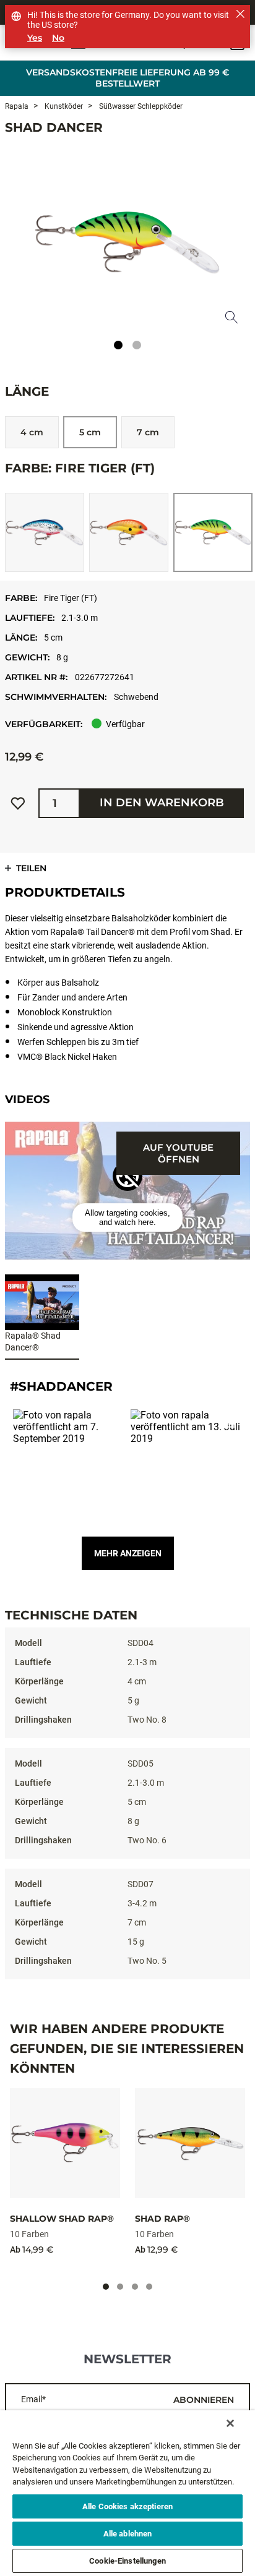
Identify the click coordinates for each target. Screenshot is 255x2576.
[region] (127, 2493)
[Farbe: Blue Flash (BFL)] (45, 532)
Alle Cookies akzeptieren (127, 2506)
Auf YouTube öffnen (178, 1153)
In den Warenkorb (162, 803)
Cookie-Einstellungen (127, 2561)
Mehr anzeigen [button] (128, 1553)
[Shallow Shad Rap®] (65, 2143)
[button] (127, 1218)
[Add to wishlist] (18, 803)
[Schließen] (230, 2423)
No (58, 38)
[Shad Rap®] (190, 2143)
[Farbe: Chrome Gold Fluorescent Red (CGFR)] (129, 532)
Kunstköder (63, 106)
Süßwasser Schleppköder (140, 106)
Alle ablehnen (128, 2534)
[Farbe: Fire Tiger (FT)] (213, 532)
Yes (35, 38)
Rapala (17, 106)
